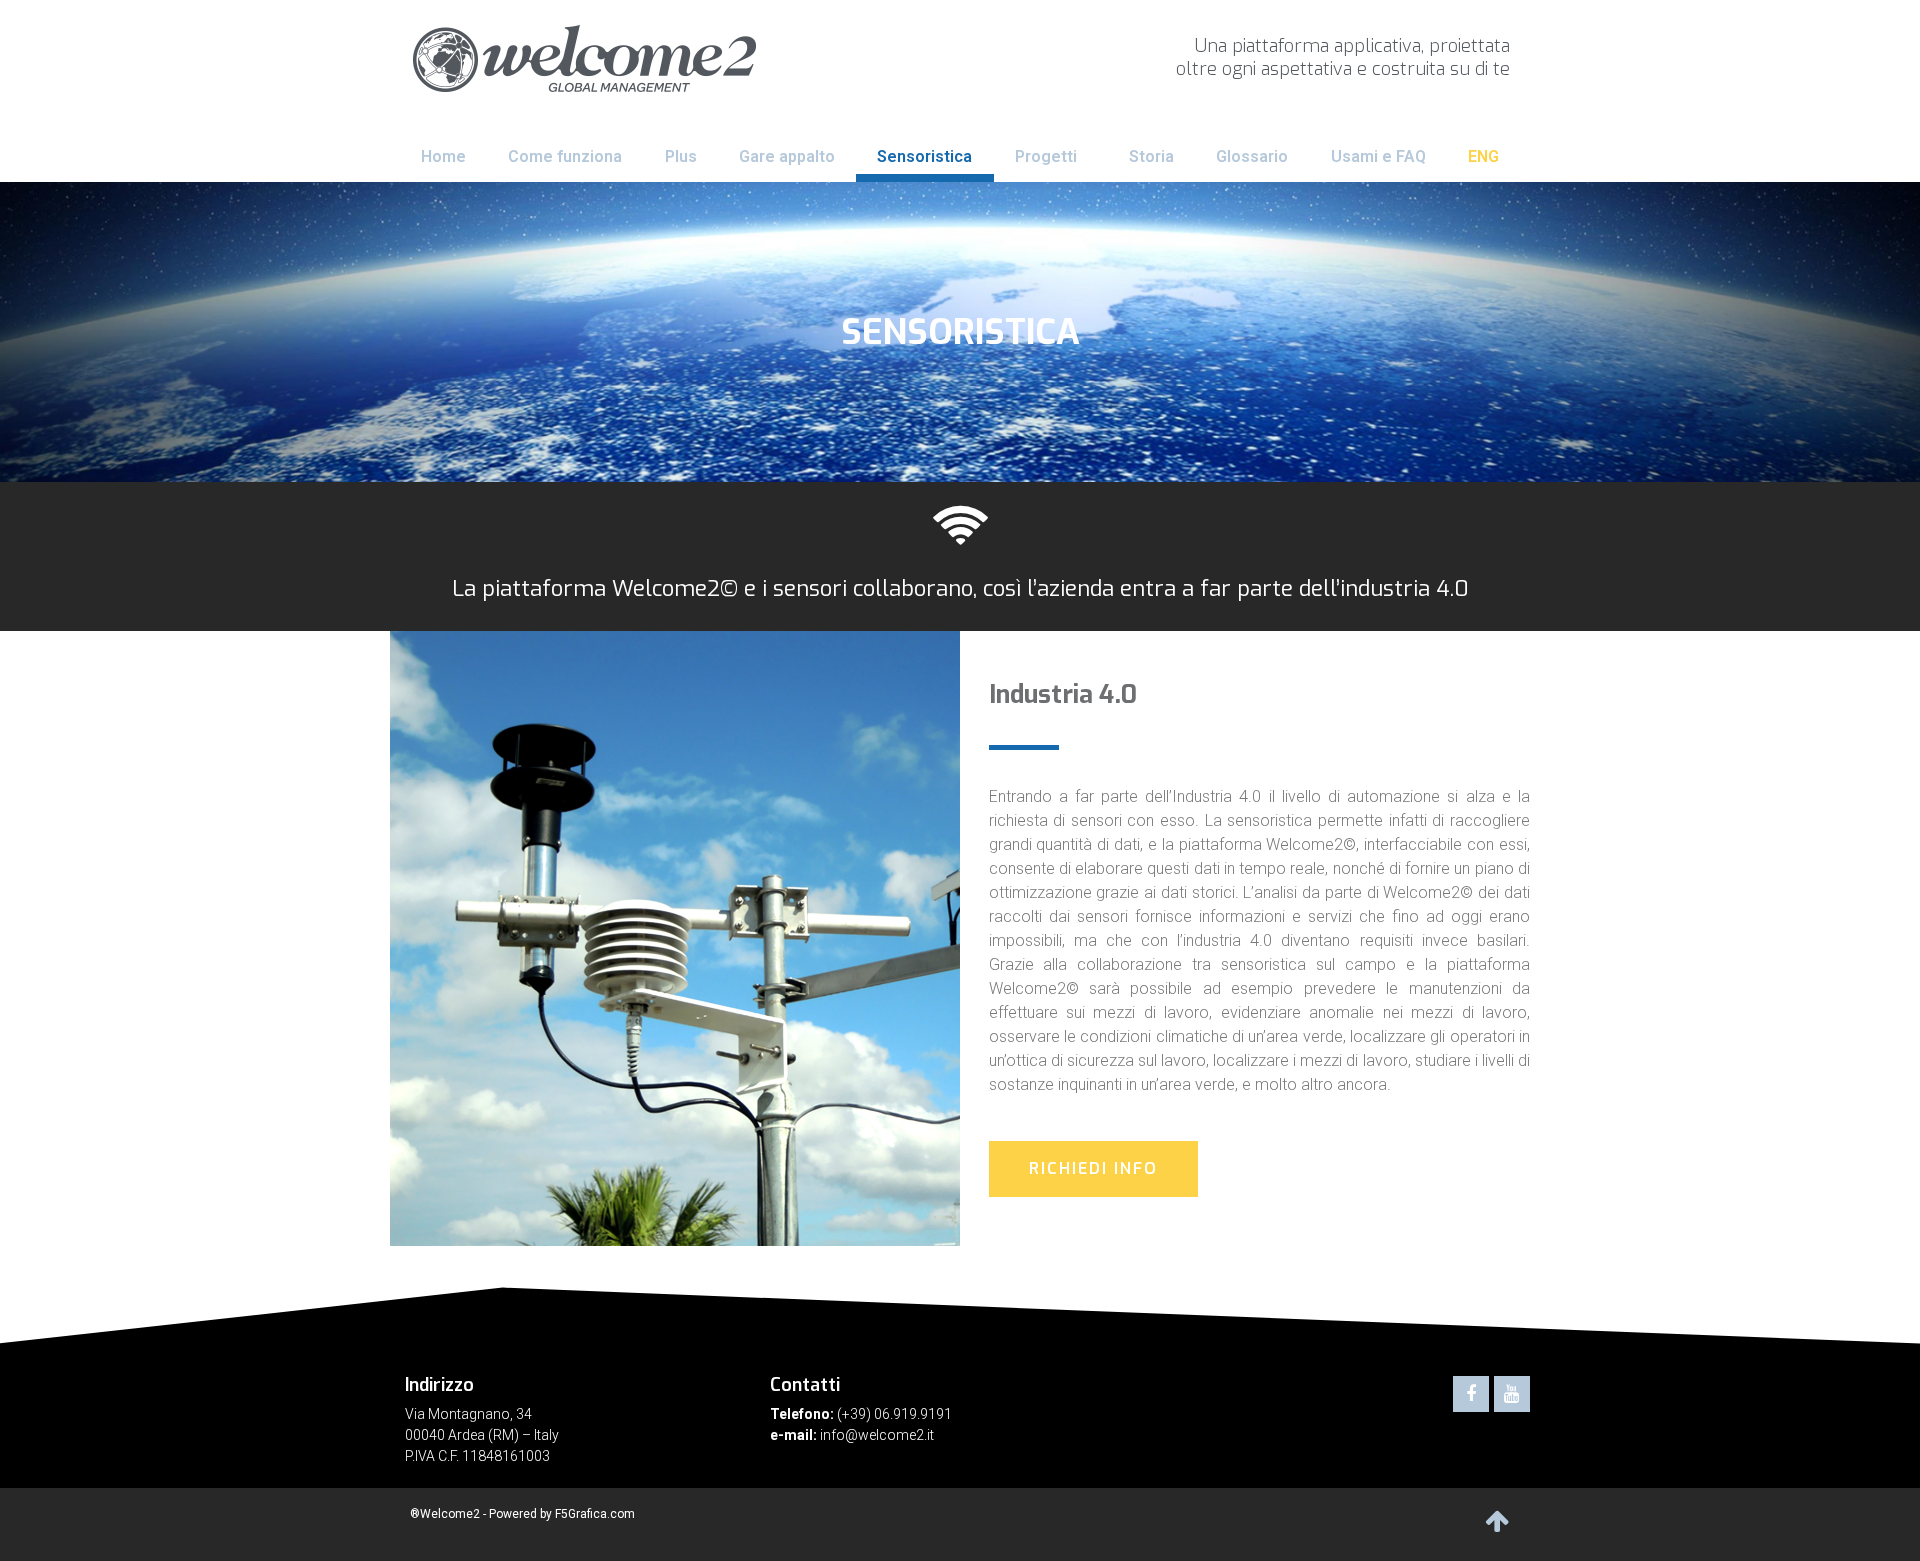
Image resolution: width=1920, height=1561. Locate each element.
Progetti (1046, 156)
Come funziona (565, 156)
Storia (1151, 156)
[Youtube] (1512, 1394)
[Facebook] (1471, 1394)
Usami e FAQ (1378, 156)
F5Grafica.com (595, 1514)
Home (443, 156)
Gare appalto (787, 156)
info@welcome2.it (877, 1435)
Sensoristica (924, 156)
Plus (681, 156)
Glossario (1252, 156)
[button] (1093, 1169)
